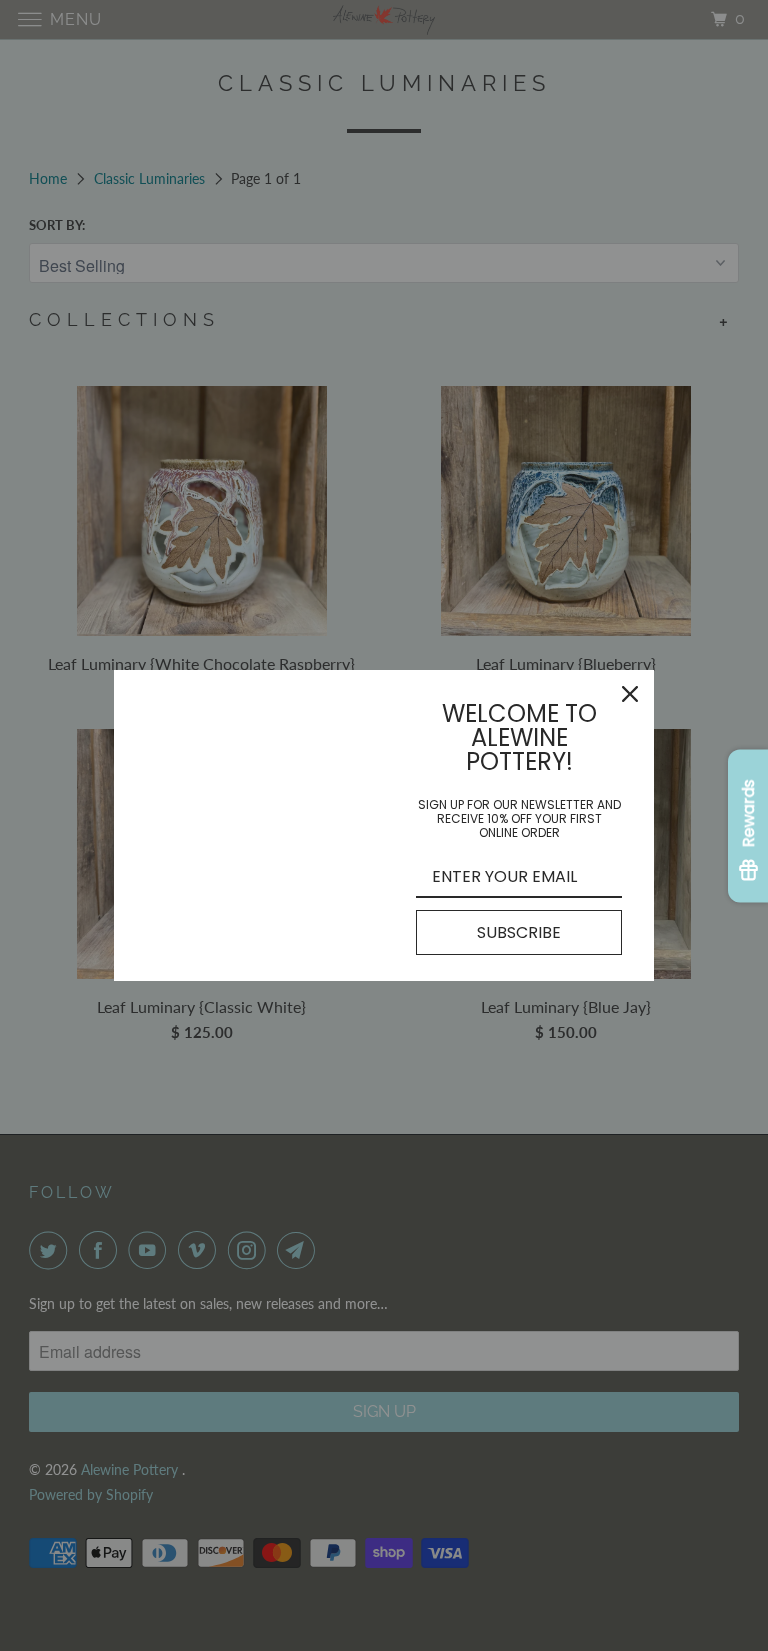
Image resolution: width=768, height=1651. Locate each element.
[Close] (630, 694)
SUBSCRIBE (519, 932)
